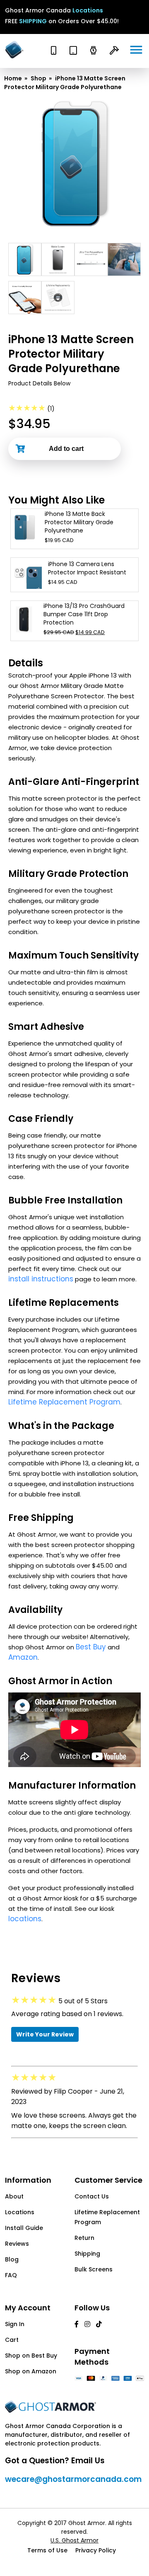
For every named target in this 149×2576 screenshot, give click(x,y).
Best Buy (91, 1647)
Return (84, 2238)
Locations (88, 10)
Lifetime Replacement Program (64, 1402)
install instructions (41, 1279)
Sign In (15, 2324)
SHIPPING (33, 21)
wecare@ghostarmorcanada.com (73, 2479)
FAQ (11, 2275)
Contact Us (92, 2196)
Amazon (23, 1657)
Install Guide (24, 2228)
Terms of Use (47, 2550)
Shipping (87, 2254)
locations (25, 1919)
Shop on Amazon (31, 2371)
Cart (12, 2340)
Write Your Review (45, 2034)
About (14, 2196)
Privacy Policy (96, 2550)
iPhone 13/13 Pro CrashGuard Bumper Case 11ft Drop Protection (84, 614)
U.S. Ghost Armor (74, 2540)
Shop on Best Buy (31, 2356)
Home (13, 78)
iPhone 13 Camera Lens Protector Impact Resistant (87, 568)
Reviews (17, 2244)
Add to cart (66, 449)
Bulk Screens (94, 2269)
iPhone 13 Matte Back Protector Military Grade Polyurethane (79, 522)
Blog (12, 2259)
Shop (38, 78)
